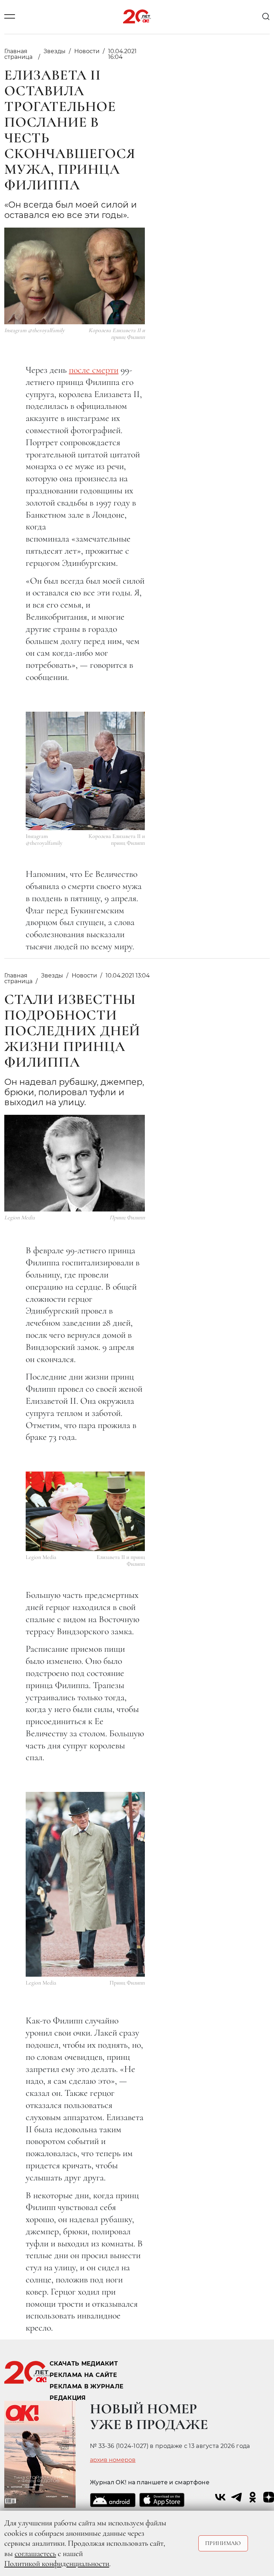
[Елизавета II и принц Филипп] (85, 1511)
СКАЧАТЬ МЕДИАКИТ (84, 2364)
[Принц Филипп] (85, 1884)
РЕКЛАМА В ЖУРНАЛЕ (87, 2386)
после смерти (94, 370)
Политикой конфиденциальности (57, 2564)
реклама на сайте (83, 2375)
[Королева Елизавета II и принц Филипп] (85, 771)
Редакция (68, 2398)
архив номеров (113, 2460)
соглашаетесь (35, 2554)
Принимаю (223, 2543)
